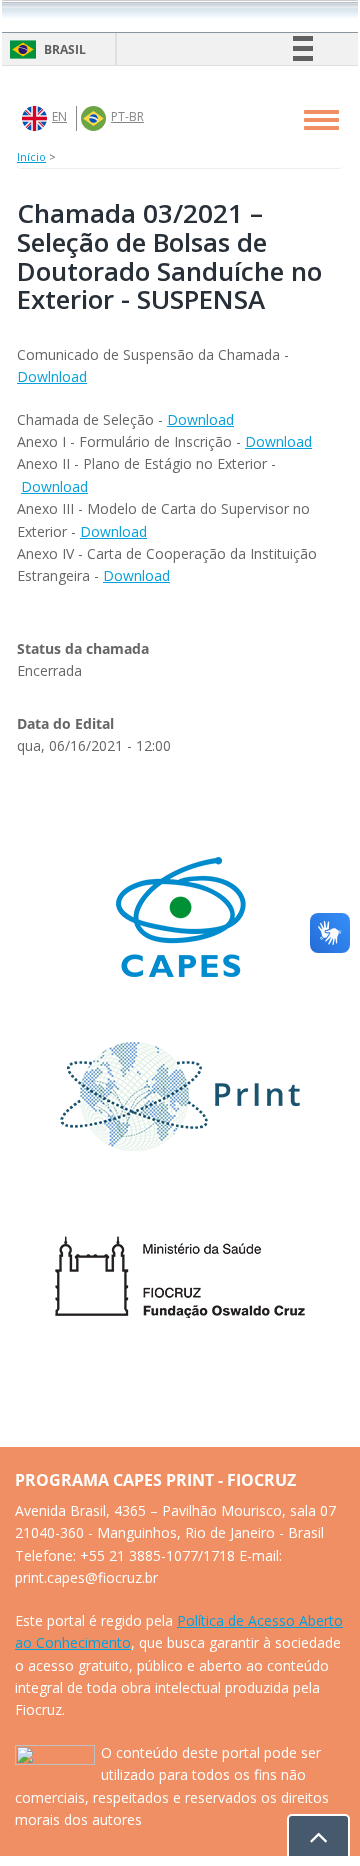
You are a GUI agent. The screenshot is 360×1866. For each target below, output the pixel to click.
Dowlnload (52, 376)
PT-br (127, 116)
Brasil (44, 49)
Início (31, 156)
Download (200, 419)
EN (59, 116)
